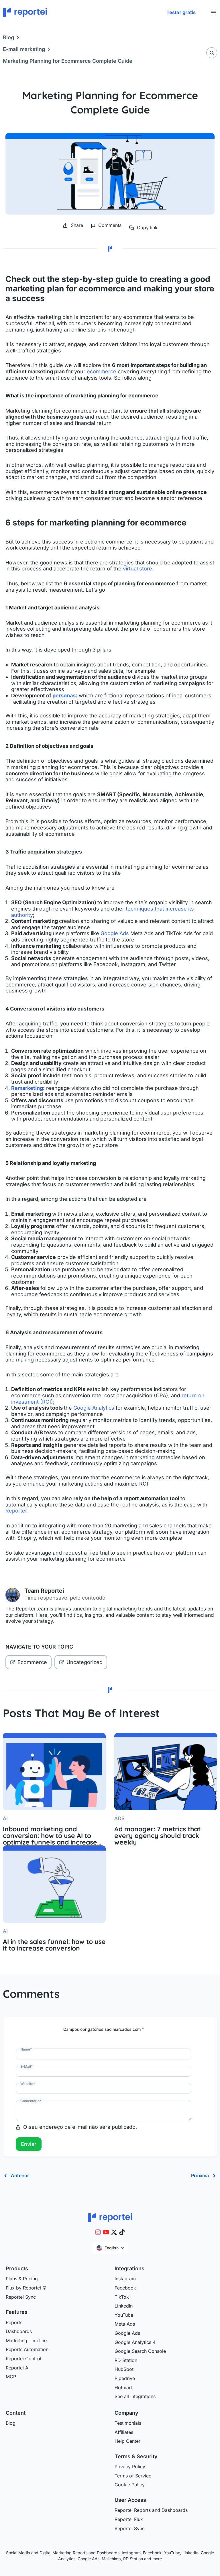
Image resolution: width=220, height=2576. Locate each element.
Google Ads (115, 933)
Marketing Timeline (26, 2340)
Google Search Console (140, 2351)
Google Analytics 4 (135, 2342)
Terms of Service (133, 2476)
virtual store (137, 569)
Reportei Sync (21, 2297)
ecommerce (102, 371)
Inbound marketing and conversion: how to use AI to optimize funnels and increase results (50, 1836)
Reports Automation (27, 2349)
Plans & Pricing (22, 2279)
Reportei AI (18, 2368)
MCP (11, 2377)
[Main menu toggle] (213, 12)
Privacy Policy (130, 2467)
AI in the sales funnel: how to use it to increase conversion (54, 1945)
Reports (14, 2322)
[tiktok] (122, 2232)
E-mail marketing (24, 49)
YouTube (124, 2315)
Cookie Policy (130, 2485)
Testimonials (128, 2423)
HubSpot (124, 2369)
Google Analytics (94, 1408)
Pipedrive (125, 2378)
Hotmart (123, 2387)
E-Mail (26, 2066)
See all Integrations (135, 2396)
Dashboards (19, 2331)
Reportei (16, 1511)
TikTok (122, 2297)
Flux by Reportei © (26, 2288)
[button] (181, 13)
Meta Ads (125, 2324)
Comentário (31, 2101)
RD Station (126, 2360)
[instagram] (98, 2232)
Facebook (125, 2288)
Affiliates (124, 2432)
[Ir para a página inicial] (110, 2217)
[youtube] (106, 2232)
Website (28, 2084)
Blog (8, 37)
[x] (114, 2232)
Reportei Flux (129, 2519)
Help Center (127, 2441)
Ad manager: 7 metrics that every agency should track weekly (157, 1836)
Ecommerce (32, 1662)
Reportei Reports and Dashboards (151, 2510)
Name (26, 2049)
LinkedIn (124, 2306)
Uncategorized (85, 1662)
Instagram (125, 2279)
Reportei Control (23, 2359)
